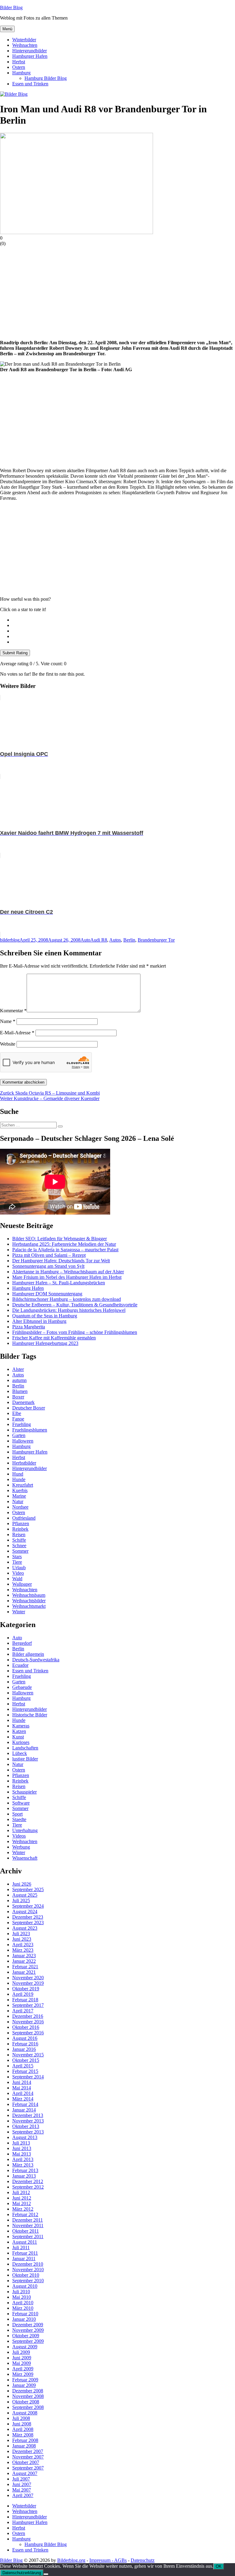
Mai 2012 (22, 2203)
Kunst (18, 1737)
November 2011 (28, 2225)
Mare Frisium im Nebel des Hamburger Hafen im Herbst (67, 1277)
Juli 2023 (21, 1934)
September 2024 (28, 1906)
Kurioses (21, 1742)
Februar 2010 (25, 2314)
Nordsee (20, 1507)
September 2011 (28, 2236)
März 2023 (23, 1950)
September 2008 (28, 2407)
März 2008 (23, 2435)
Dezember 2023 (28, 1917)
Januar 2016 (24, 2049)
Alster (18, 1369)
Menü (7, 29)
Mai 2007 (22, 2490)
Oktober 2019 (26, 1989)
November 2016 (28, 2022)
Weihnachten (25, 45)
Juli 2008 (21, 2418)
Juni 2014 (22, 2082)
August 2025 (25, 1895)
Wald (17, 1579)
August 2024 (25, 1911)
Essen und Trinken (30, 84)
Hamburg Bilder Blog (46, 78)
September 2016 (28, 2033)
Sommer (20, 1551)
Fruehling (22, 1424)
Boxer (18, 1397)
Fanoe (18, 1419)
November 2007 (28, 2457)
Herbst (19, 62)
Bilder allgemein (28, 1654)
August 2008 (25, 2413)
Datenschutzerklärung (22, 2573)
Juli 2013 (21, 2143)
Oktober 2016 (26, 2027)
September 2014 (28, 2077)
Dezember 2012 (28, 2181)
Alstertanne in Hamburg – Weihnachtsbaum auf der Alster (68, 1272)
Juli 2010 (21, 2292)
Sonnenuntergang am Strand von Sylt (48, 1266)
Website (8, 1044)
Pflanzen (21, 1523)
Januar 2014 (24, 2110)
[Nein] (46, 2574)
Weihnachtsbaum (29, 1595)
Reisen (19, 1534)
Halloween (23, 1441)
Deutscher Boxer (29, 1408)
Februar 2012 (25, 2214)
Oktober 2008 (26, 2402)
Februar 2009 (25, 2380)
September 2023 (28, 1923)
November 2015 (28, 2055)
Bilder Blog (11, 7)
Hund (18, 1474)
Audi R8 (99, 940)
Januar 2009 (24, 2385)
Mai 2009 (22, 2363)
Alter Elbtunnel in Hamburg (39, 1321)
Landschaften (25, 1748)
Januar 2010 (24, 2319)
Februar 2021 (25, 1967)
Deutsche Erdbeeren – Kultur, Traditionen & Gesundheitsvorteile (75, 1305)
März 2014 (23, 2099)
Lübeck (20, 1753)
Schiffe (19, 1540)
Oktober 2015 (26, 2060)
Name (8, 1021)
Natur (18, 1501)
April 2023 (23, 1945)
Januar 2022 (24, 1961)
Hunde (19, 1479)
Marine (19, 1496)
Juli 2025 (21, 1900)
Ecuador (20, 1665)
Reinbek (20, 1529)
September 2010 (28, 2281)
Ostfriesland (24, 1518)
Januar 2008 (24, 2446)
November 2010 (28, 2270)
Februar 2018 (25, 2000)
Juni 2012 (22, 2198)
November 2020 (28, 1978)
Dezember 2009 (28, 2325)
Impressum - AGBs (108, 2560)
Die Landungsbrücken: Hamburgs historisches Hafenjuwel (69, 1310)
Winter (19, 1612)
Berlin (129, 940)
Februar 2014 (25, 2104)
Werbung (21, 1847)
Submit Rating (15, 653)
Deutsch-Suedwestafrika (36, 1660)
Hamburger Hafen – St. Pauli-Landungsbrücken (59, 1283)
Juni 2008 (22, 2424)
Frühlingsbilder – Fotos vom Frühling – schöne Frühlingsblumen (75, 1332)
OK (219, 2566)
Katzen (19, 1731)
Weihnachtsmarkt (29, 1606)
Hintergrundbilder (30, 51)
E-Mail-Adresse (17, 1033)
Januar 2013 (24, 2176)
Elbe (17, 1413)
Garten (19, 1435)
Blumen (20, 1391)
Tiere (17, 1562)
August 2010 (25, 2286)
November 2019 (28, 1983)
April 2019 (23, 1994)
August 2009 (25, 2347)
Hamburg (21, 73)
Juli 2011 (21, 2247)
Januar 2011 (24, 2259)
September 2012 (28, 2187)
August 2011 (25, 2242)
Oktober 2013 (26, 2126)
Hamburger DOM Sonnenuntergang (47, 1294)
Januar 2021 (24, 1972)
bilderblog (10, 940)
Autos (115, 940)
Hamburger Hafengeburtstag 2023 (45, 1343)
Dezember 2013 (28, 2115)
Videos (19, 1836)
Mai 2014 (22, 2088)
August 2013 (25, 2137)
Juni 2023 (22, 1939)
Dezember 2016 (28, 2016)
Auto (85, 940)
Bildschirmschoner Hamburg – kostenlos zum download (67, 1299)
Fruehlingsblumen (30, 1430)
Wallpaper (22, 1584)
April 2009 (23, 2369)
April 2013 (23, 2159)
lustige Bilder (25, 1759)
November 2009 (28, 2330)
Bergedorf (22, 1643)
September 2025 (28, 1889)
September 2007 (28, 2468)
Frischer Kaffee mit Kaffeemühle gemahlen (54, 1338)
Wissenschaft (25, 1858)
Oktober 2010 (26, 2275)
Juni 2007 (22, 2484)
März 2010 (23, 2308)
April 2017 (23, 2011)
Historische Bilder (30, 1715)
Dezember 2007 (28, 2451)
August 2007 (25, 2473)
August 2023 (25, 1928)
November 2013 (28, 2121)
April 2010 (23, 2303)
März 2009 (23, 2374)
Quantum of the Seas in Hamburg (45, 1316)
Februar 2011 (25, 2253)
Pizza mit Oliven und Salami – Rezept (49, 1255)
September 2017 (28, 2005)
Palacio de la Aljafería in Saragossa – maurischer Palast (65, 1250)
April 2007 (23, 2495)
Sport (17, 1814)
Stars (17, 1557)
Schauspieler (24, 1792)
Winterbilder (24, 40)
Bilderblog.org (71, 2560)
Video (18, 1573)
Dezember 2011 (28, 2220)
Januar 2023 (24, 1956)
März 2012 (23, 2209)
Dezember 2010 (28, 2264)
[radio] (124, 620)
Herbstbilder (24, 1463)
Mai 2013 (22, 2154)
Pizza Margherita (29, 1327)
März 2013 (23, 2165)
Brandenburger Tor (156, 940)
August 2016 (25, 2038)
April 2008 (23, 2429)
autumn (19, 1380)
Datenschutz (143, 2560)
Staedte (19, 1819)
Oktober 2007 (26, 2462)
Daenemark (23, 1402)
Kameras (21, 1726)
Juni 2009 (22, 2358)
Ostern (19, 67)
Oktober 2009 (26, 2336)
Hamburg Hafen (28, 1288)
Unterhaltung (25, 1830)
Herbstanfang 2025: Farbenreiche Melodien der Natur (64, 1244)
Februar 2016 (25, 2044)
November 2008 (28, 2396)
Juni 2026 (22, 1884)
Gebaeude (22, 1687)
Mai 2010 (22, 2297)
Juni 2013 (22, 2148)
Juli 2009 (21, 2352)
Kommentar (13, 1011)
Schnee (19, 1546)
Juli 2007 (21, 2479)
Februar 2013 (25, 2170)
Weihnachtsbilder (29, 1601)
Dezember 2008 (28, 2391)
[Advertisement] (117, 292)
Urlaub (19, 1568)
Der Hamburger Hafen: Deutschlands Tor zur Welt (61, 1261)
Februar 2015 (25, 2071)
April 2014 (23, 2093)
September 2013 (28, 2132)
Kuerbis (20, 1490)
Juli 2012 (21, 2192)
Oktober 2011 (26, 2231)
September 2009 (28, 2341)
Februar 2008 (25, 2440)
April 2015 (23, 2066)
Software (21, 1803)
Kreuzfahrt (23, 1485)
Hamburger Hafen (30, 56)
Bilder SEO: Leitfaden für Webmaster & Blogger (60, 1239)
